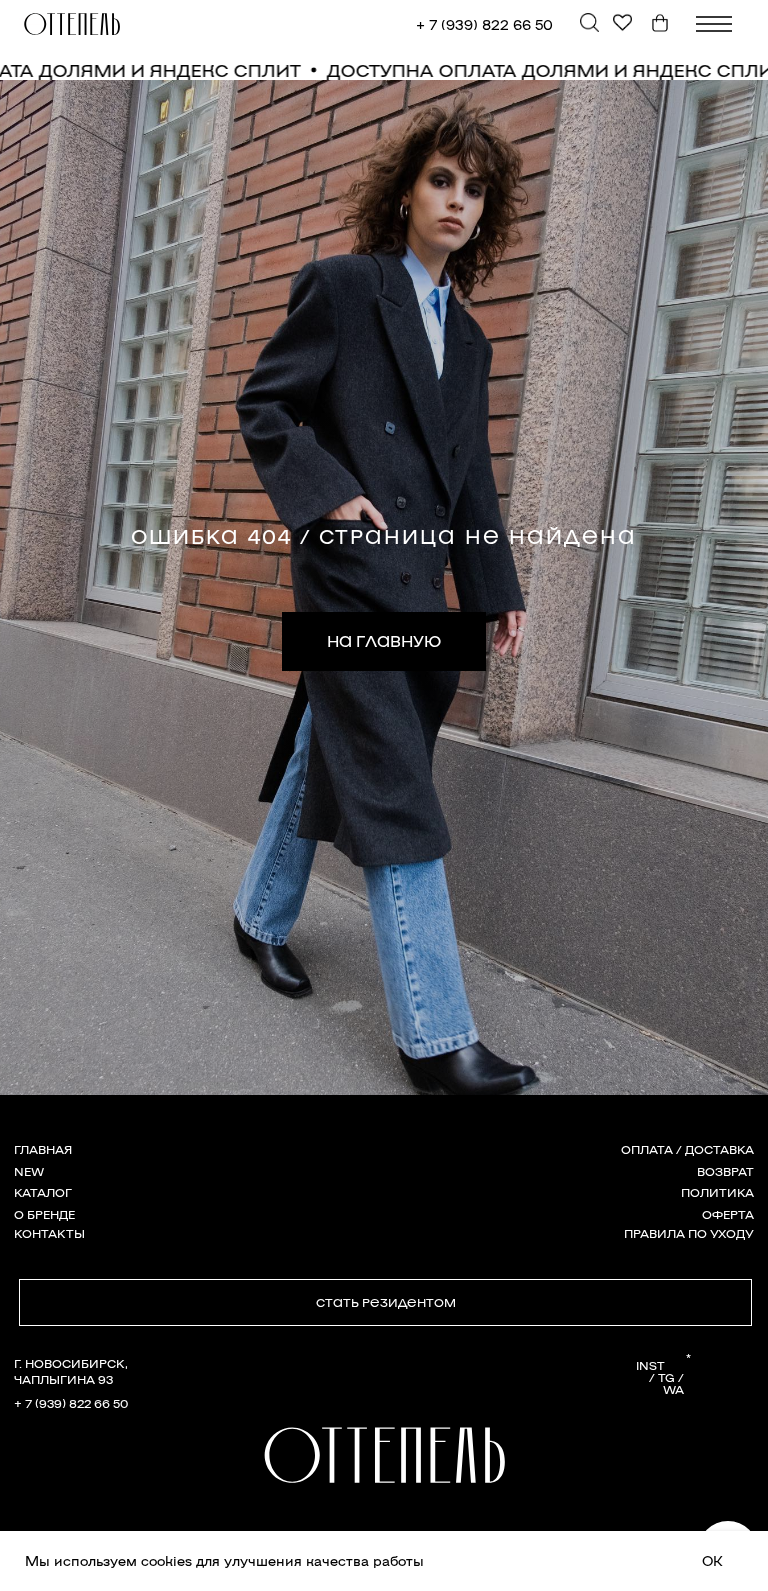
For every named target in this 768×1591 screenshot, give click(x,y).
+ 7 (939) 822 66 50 (484, 23)
